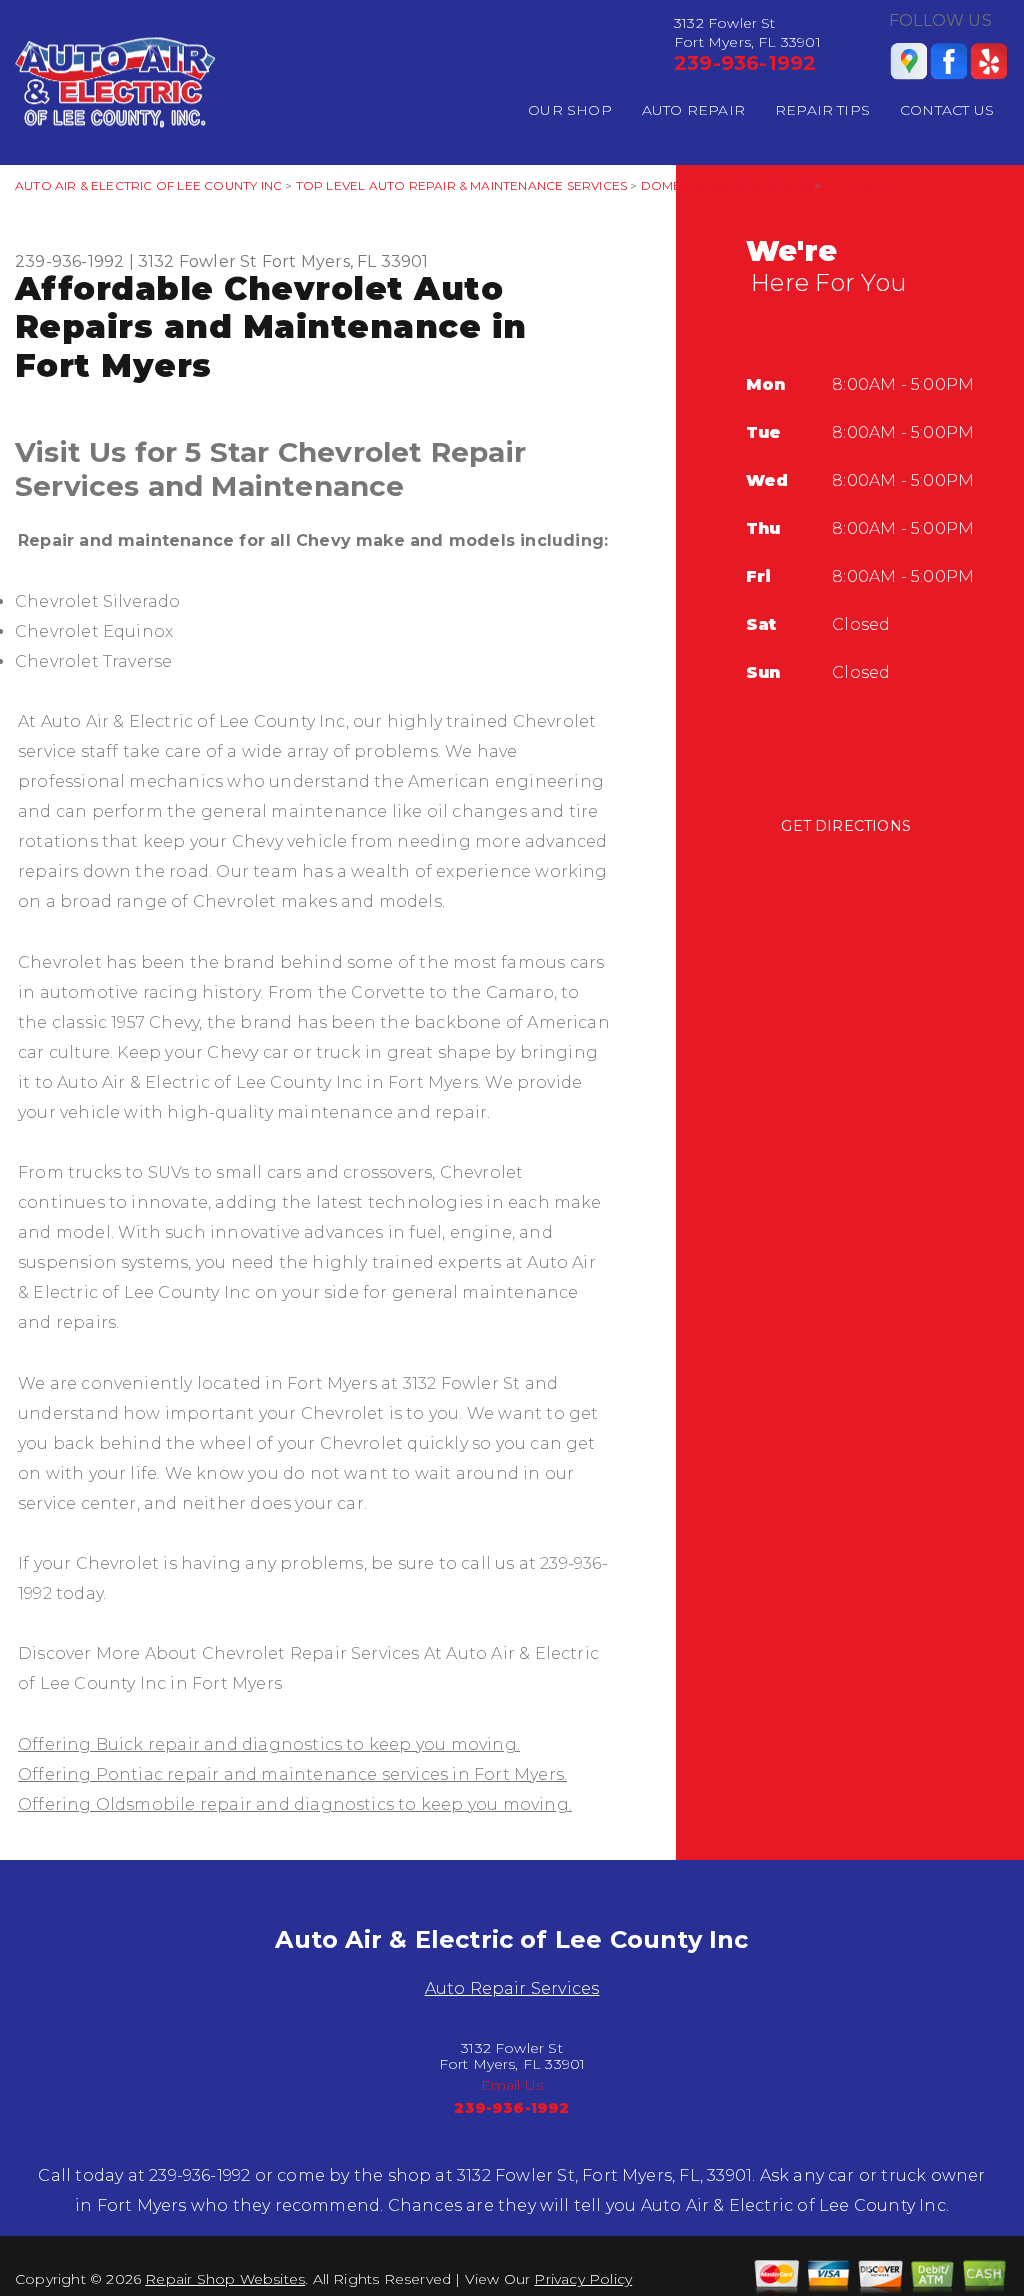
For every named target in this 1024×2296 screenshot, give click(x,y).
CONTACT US (947, 110)
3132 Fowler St (198, 261)
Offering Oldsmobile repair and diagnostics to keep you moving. (295, 1804)
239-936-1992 (745, 63)
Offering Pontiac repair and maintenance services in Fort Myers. (292, 1774)
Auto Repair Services (512, 1988)
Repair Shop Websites (225, 2279)
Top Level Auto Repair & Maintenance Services (461, 185)
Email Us (512, 2085)
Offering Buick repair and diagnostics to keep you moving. (269, 1744)
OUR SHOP (570, 110)
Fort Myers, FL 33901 (345, 261)
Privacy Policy (583, 2279)
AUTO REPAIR (693, 110)
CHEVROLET (864, 185)
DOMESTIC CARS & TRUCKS (726, 185)
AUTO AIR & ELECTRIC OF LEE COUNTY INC (148, 185)
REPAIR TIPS (822, 110)
